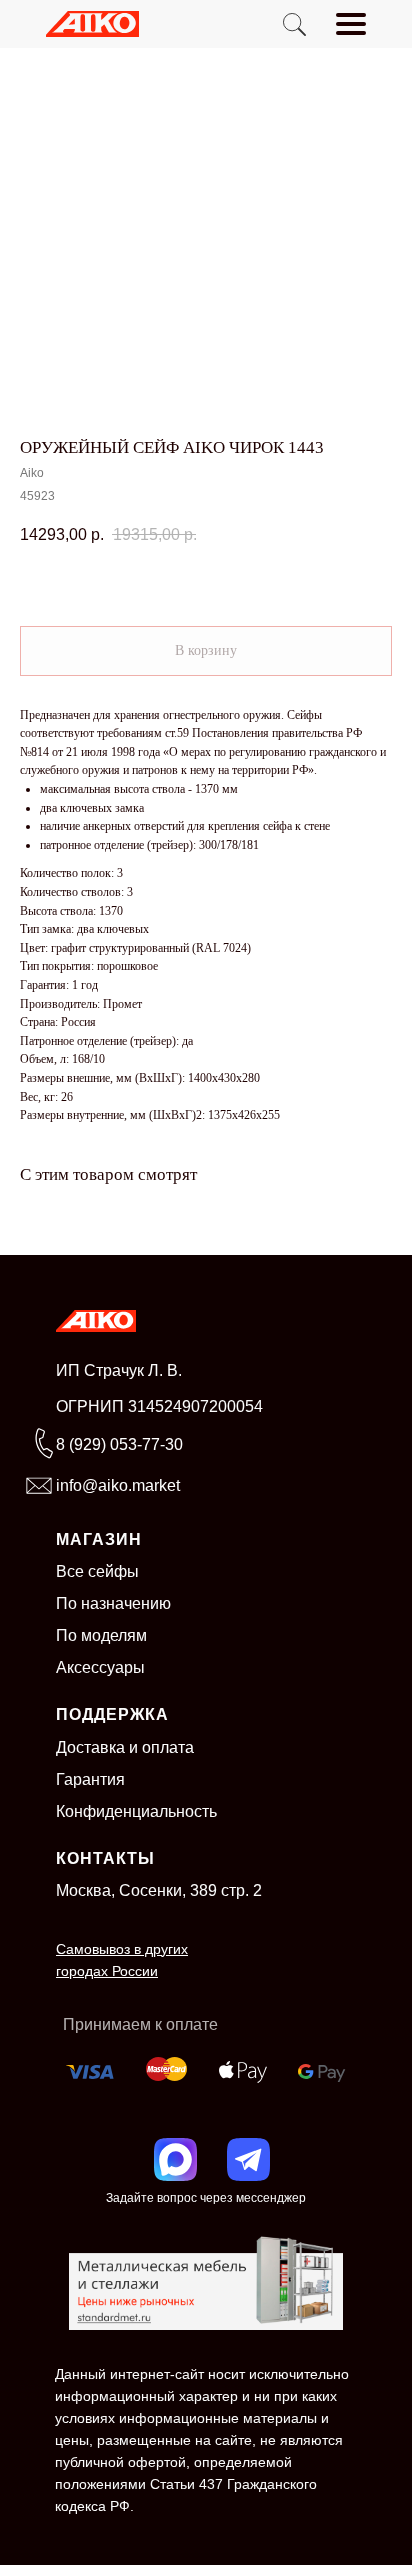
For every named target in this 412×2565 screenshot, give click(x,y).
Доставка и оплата (125, 1747)
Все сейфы (97, 1571)
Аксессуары (100, 1667)
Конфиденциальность (136, 1811)
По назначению (113, 1603)
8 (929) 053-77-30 (119, 1444)
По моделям (101, 1635)
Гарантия (90, 1779)
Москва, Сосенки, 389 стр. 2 (159, 1890)
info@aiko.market (118, 1485)
